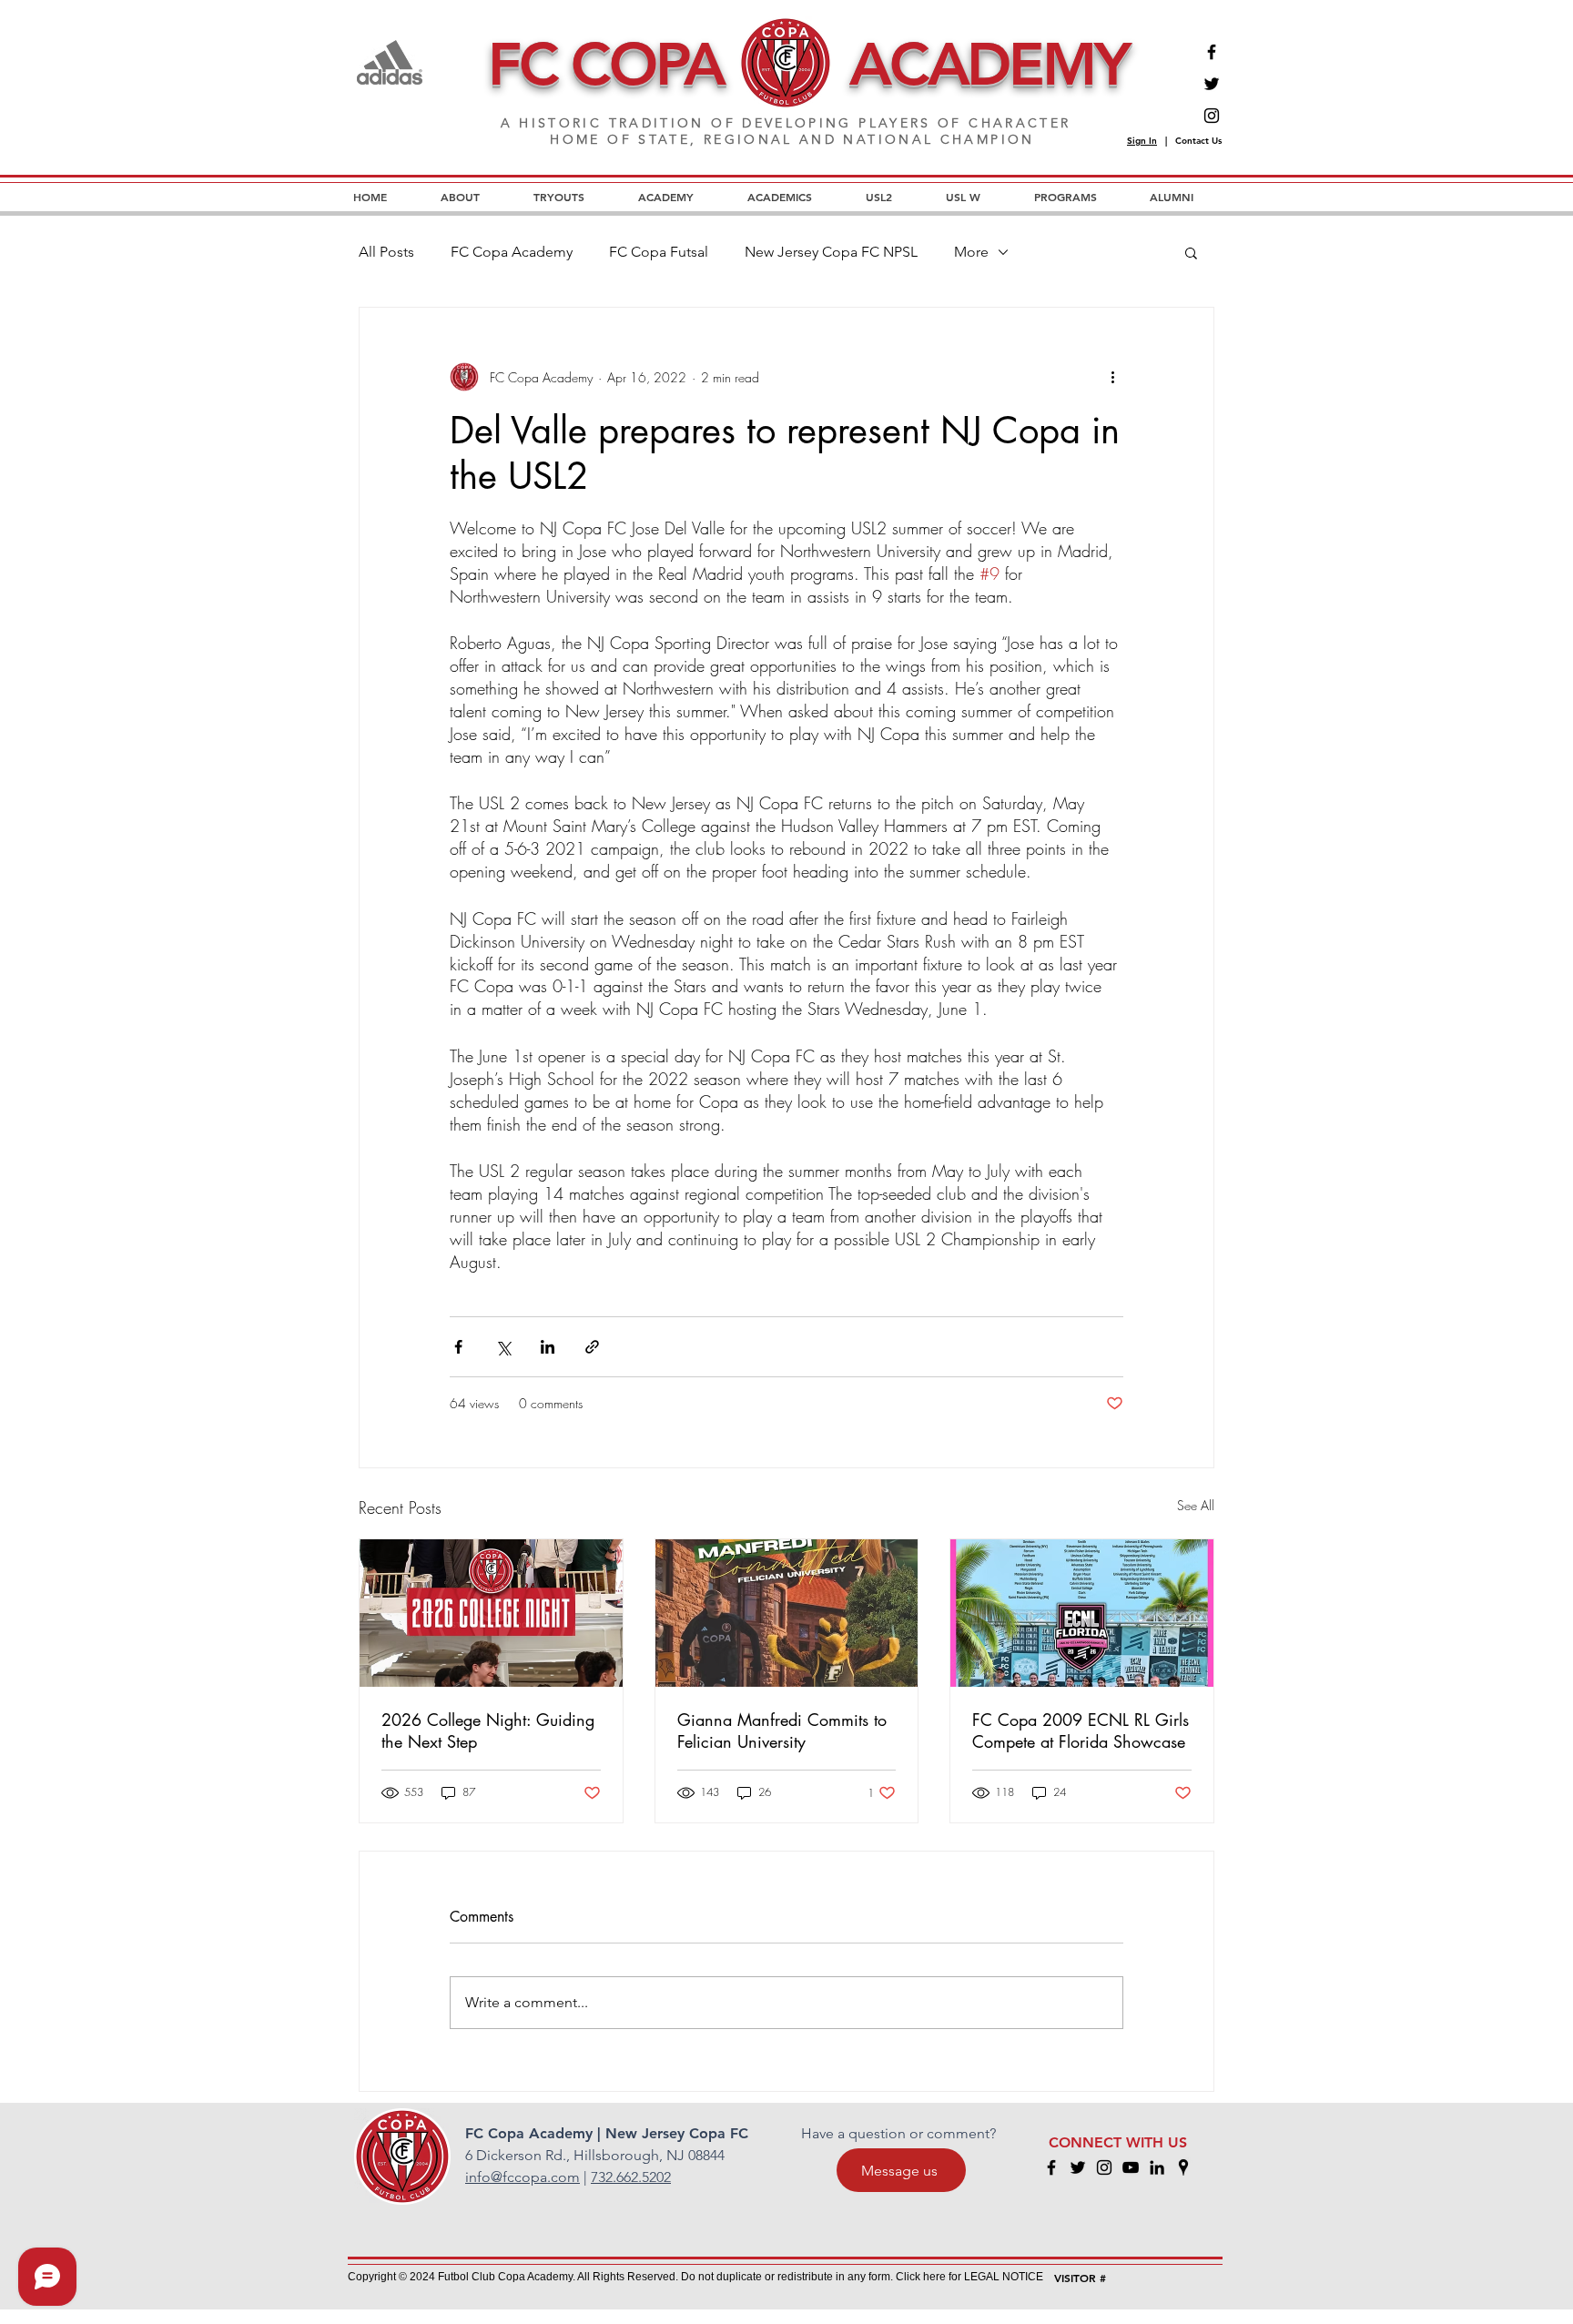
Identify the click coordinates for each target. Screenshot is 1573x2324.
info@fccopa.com (523, 2177)
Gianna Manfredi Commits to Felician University (782, 1730)
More (971, 252)
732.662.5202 (631, 2177)
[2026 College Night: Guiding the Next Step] (491, 1613)
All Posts (386, 252)
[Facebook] (1212, 52)
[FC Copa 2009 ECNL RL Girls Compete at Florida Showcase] (1082, 1613)
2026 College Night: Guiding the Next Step (488, 1730)
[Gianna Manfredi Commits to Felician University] (787, 1613)
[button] (1191, 252)
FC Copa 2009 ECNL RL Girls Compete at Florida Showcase (1081, 1730)
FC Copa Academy (512, 252)
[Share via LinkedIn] (548, 1347)
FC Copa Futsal (659, 252)
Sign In (1142, 141)
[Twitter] (1212, 84)
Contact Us (1198, 141)
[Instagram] (1212, 116)
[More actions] (1112, 377)
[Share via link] (592, 1347)
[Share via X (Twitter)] (503, 1347)
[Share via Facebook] (458, 1347)
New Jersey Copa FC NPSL (831, 252)
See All (1196, 1505)
